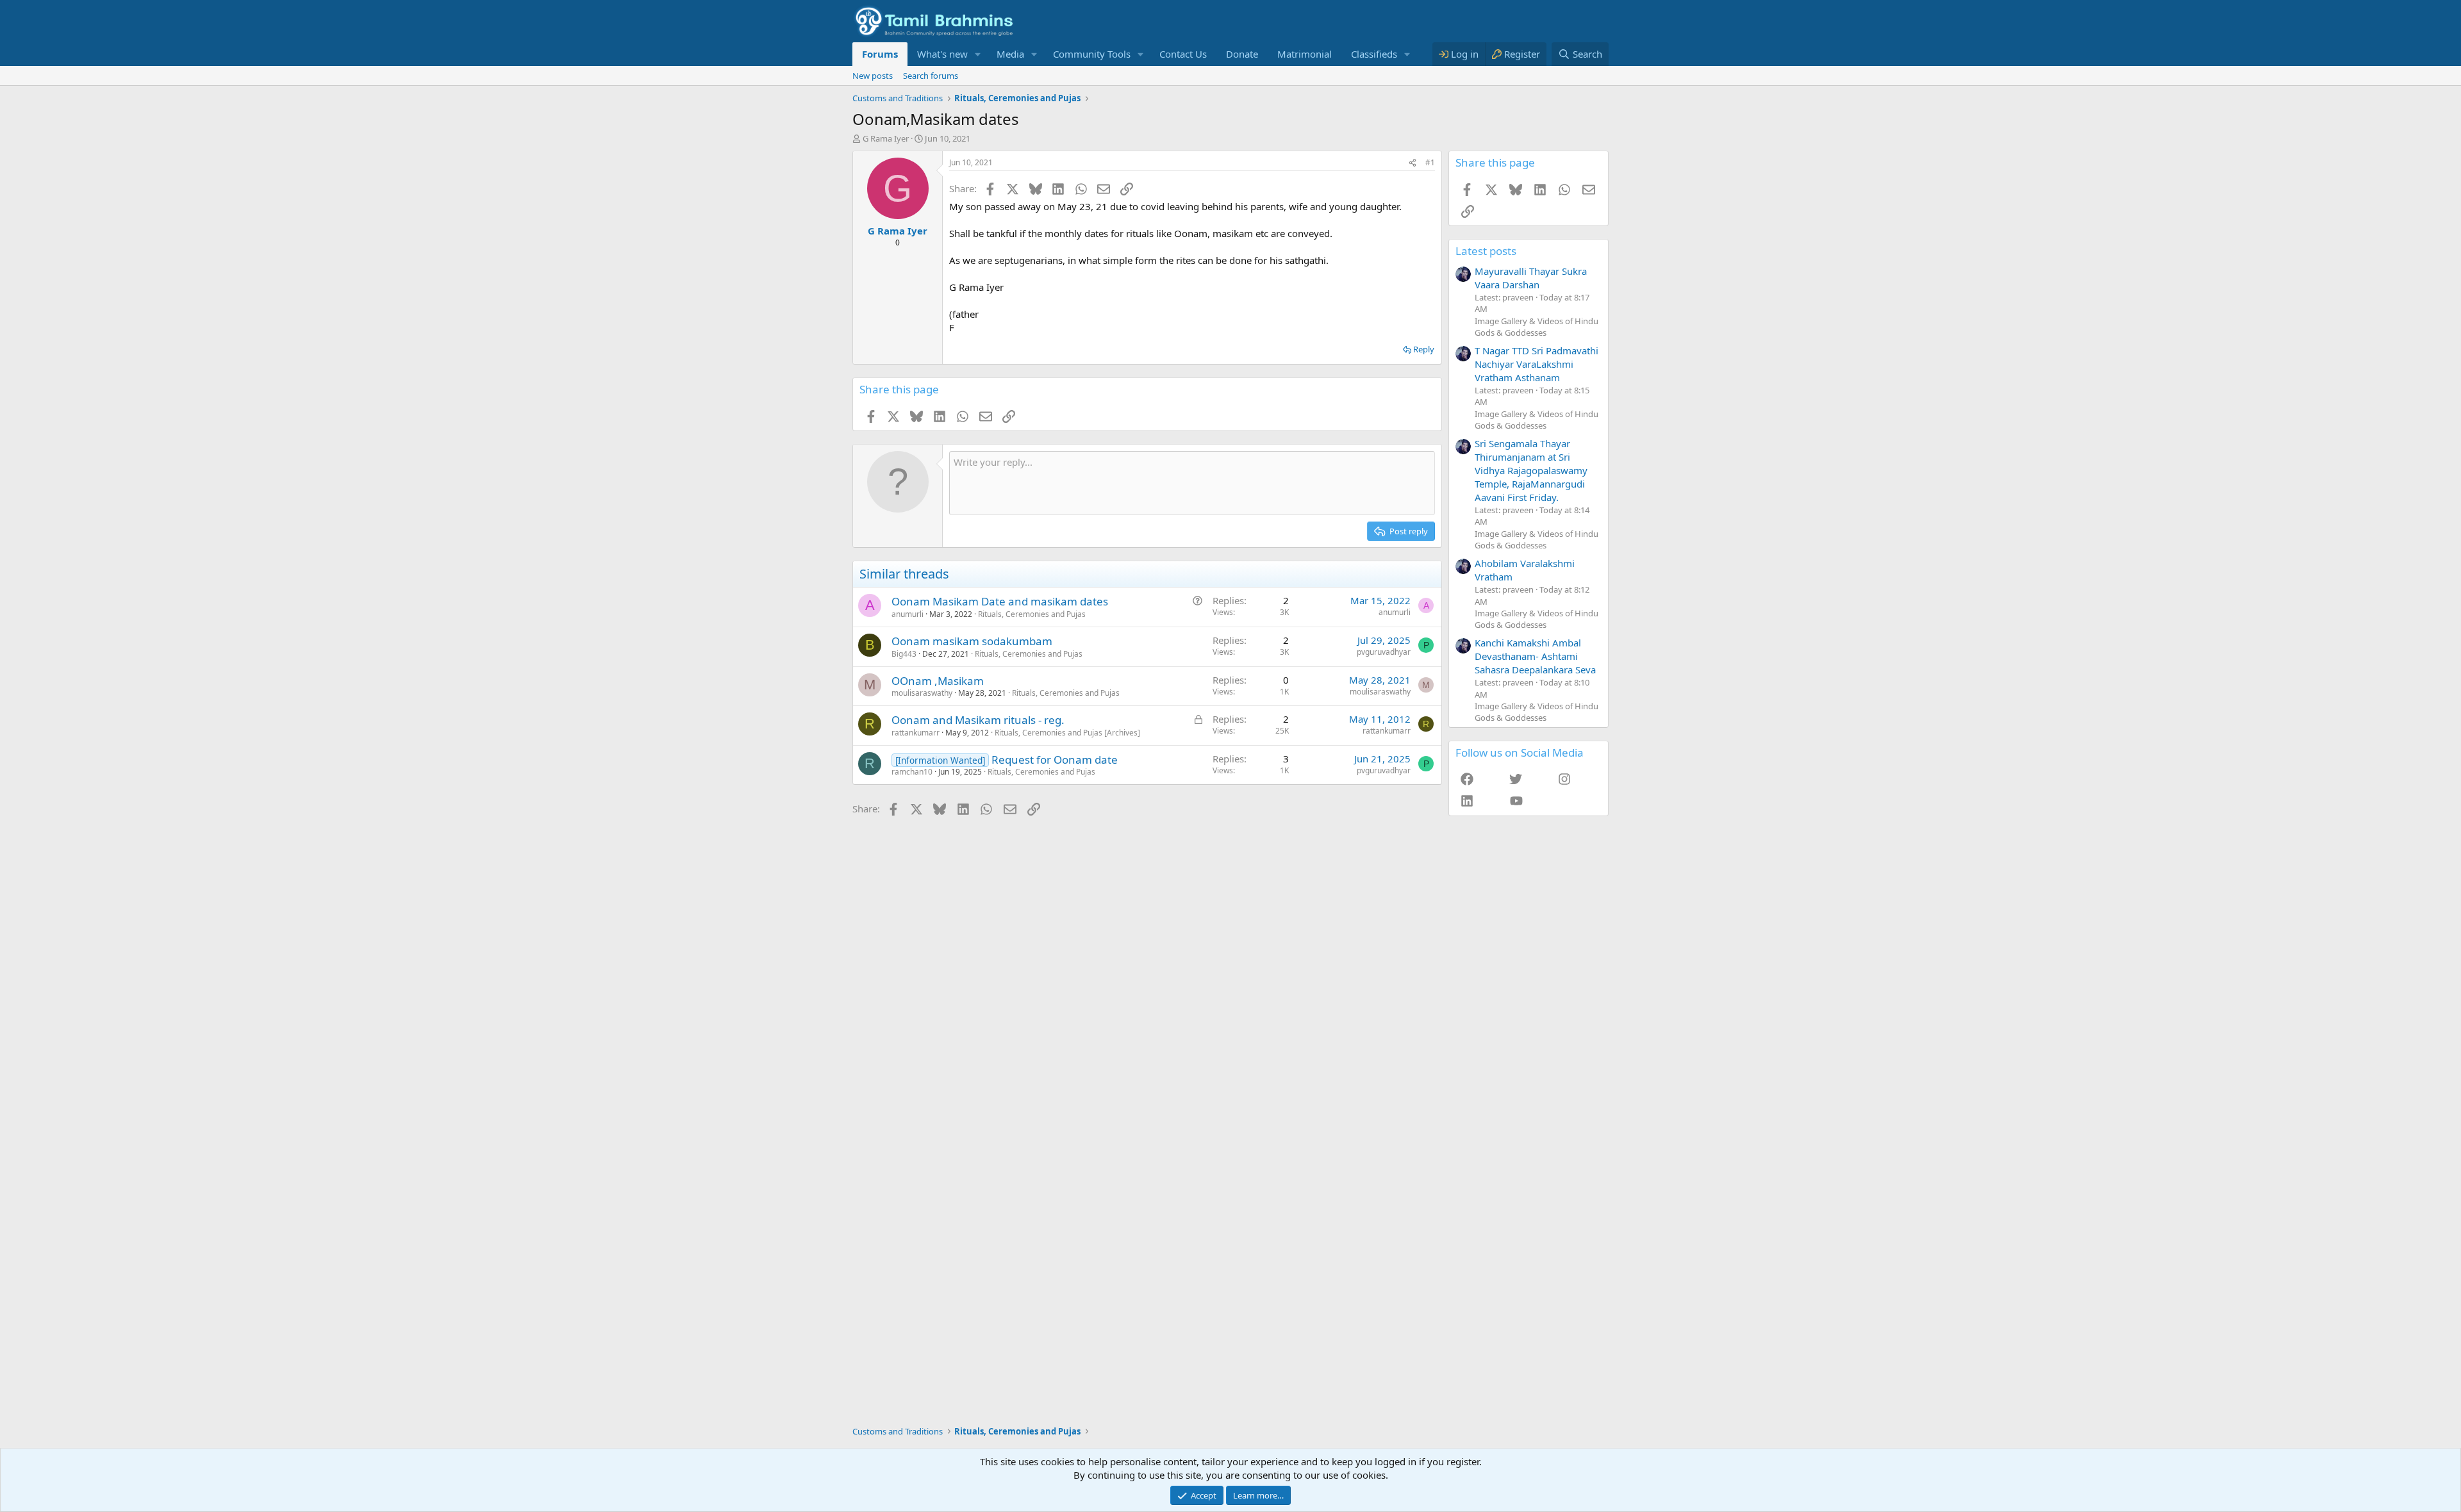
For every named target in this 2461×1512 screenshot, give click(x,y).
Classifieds (1374, 54)
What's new (942, 54)
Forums (880, 54)
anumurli (907, 614)
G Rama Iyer (886, 138)
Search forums (931, 76)
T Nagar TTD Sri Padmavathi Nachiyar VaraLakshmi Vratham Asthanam (1537, 364)
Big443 (904, 654)
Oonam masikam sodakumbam (972, 641)
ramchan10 (912, 772)
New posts (873, 76)
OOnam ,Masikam (938, 681)
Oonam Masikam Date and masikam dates (1000, 601)
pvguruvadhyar (1384, 652)
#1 (1430, 162)
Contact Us (1183, 54)
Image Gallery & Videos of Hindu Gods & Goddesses (1537, 327)
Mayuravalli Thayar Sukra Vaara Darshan (1531, 278)
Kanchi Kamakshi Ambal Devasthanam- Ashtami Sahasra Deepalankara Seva (1535, 656)
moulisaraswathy (922, 693)
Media (1010, 54)
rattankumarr (916, 733)
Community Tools (1092, 54)
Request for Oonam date (1055, 760)
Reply (1424, 349)
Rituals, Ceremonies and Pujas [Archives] (1067, 733)
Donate (1242, 54)
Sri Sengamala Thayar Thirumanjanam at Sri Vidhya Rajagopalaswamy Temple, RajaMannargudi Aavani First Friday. (1531, 470)
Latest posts (1486, 251)
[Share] (1413, 163)
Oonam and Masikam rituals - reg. (978, 720)
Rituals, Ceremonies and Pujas (1032, 614)
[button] (978, 54)
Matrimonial (1305, 54)
